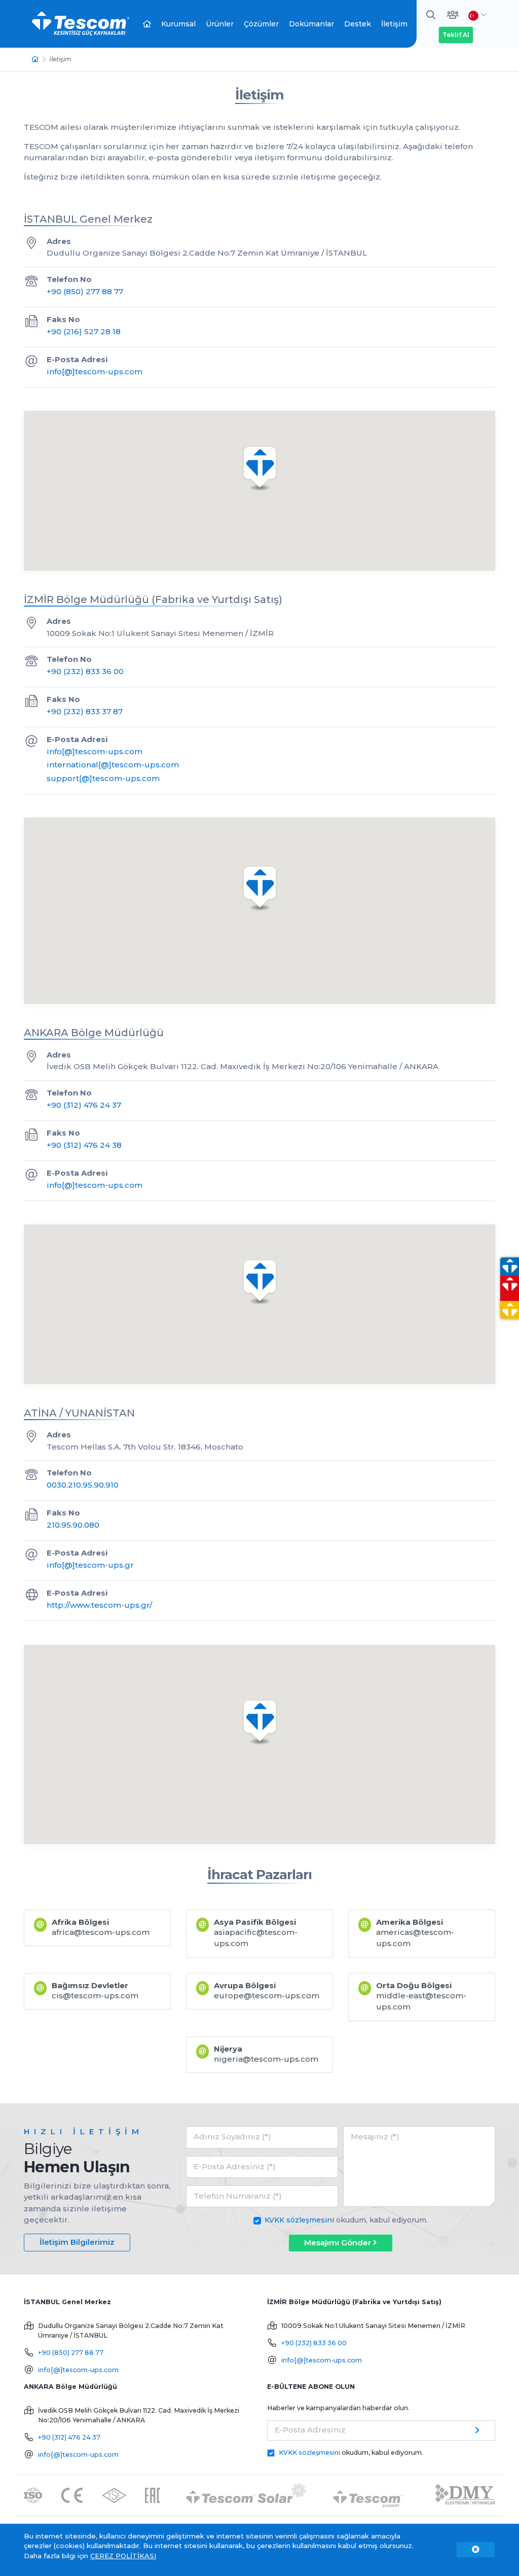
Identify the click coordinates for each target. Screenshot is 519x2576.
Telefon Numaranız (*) (238, 2196)
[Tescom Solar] (246, 2495)
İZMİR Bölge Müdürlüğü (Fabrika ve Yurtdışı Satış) (153, 599)
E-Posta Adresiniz (310, 2430)
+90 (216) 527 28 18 (84, 331)
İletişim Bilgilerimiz (77, 2242)
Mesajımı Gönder (339, 2243)
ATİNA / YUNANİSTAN (79, 1413)
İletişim (394, 24)
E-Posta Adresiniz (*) (235, 2166)
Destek (358, 24)
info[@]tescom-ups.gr (90, 1565)
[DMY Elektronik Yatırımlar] (465, 2495)
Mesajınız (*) (375, 2137)
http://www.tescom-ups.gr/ (99, 1605)
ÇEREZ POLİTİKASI (123, 2556)
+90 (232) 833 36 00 (85, 671)
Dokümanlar (311, 24)
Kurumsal (178, 24)
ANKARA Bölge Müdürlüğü (94, 1033)
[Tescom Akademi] (368, 2495)
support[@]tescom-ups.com (103, 778)
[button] (259, 467)
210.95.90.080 (73, 1525)
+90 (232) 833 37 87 (85, 711)
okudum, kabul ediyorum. (346, 2220)
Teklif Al (456, 35)
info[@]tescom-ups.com (95, 372)
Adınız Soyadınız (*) (232, 2137)
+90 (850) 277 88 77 (85, 291)
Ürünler (220, 24)
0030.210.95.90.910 (83, 1485)
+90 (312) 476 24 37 (84, 1105)
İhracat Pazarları (259, 1875)
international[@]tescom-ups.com (113, 765)
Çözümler (261, 24)
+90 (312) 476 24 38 (84, 1145)
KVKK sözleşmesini (299, 2220)
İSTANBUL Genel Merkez (88, 219)
